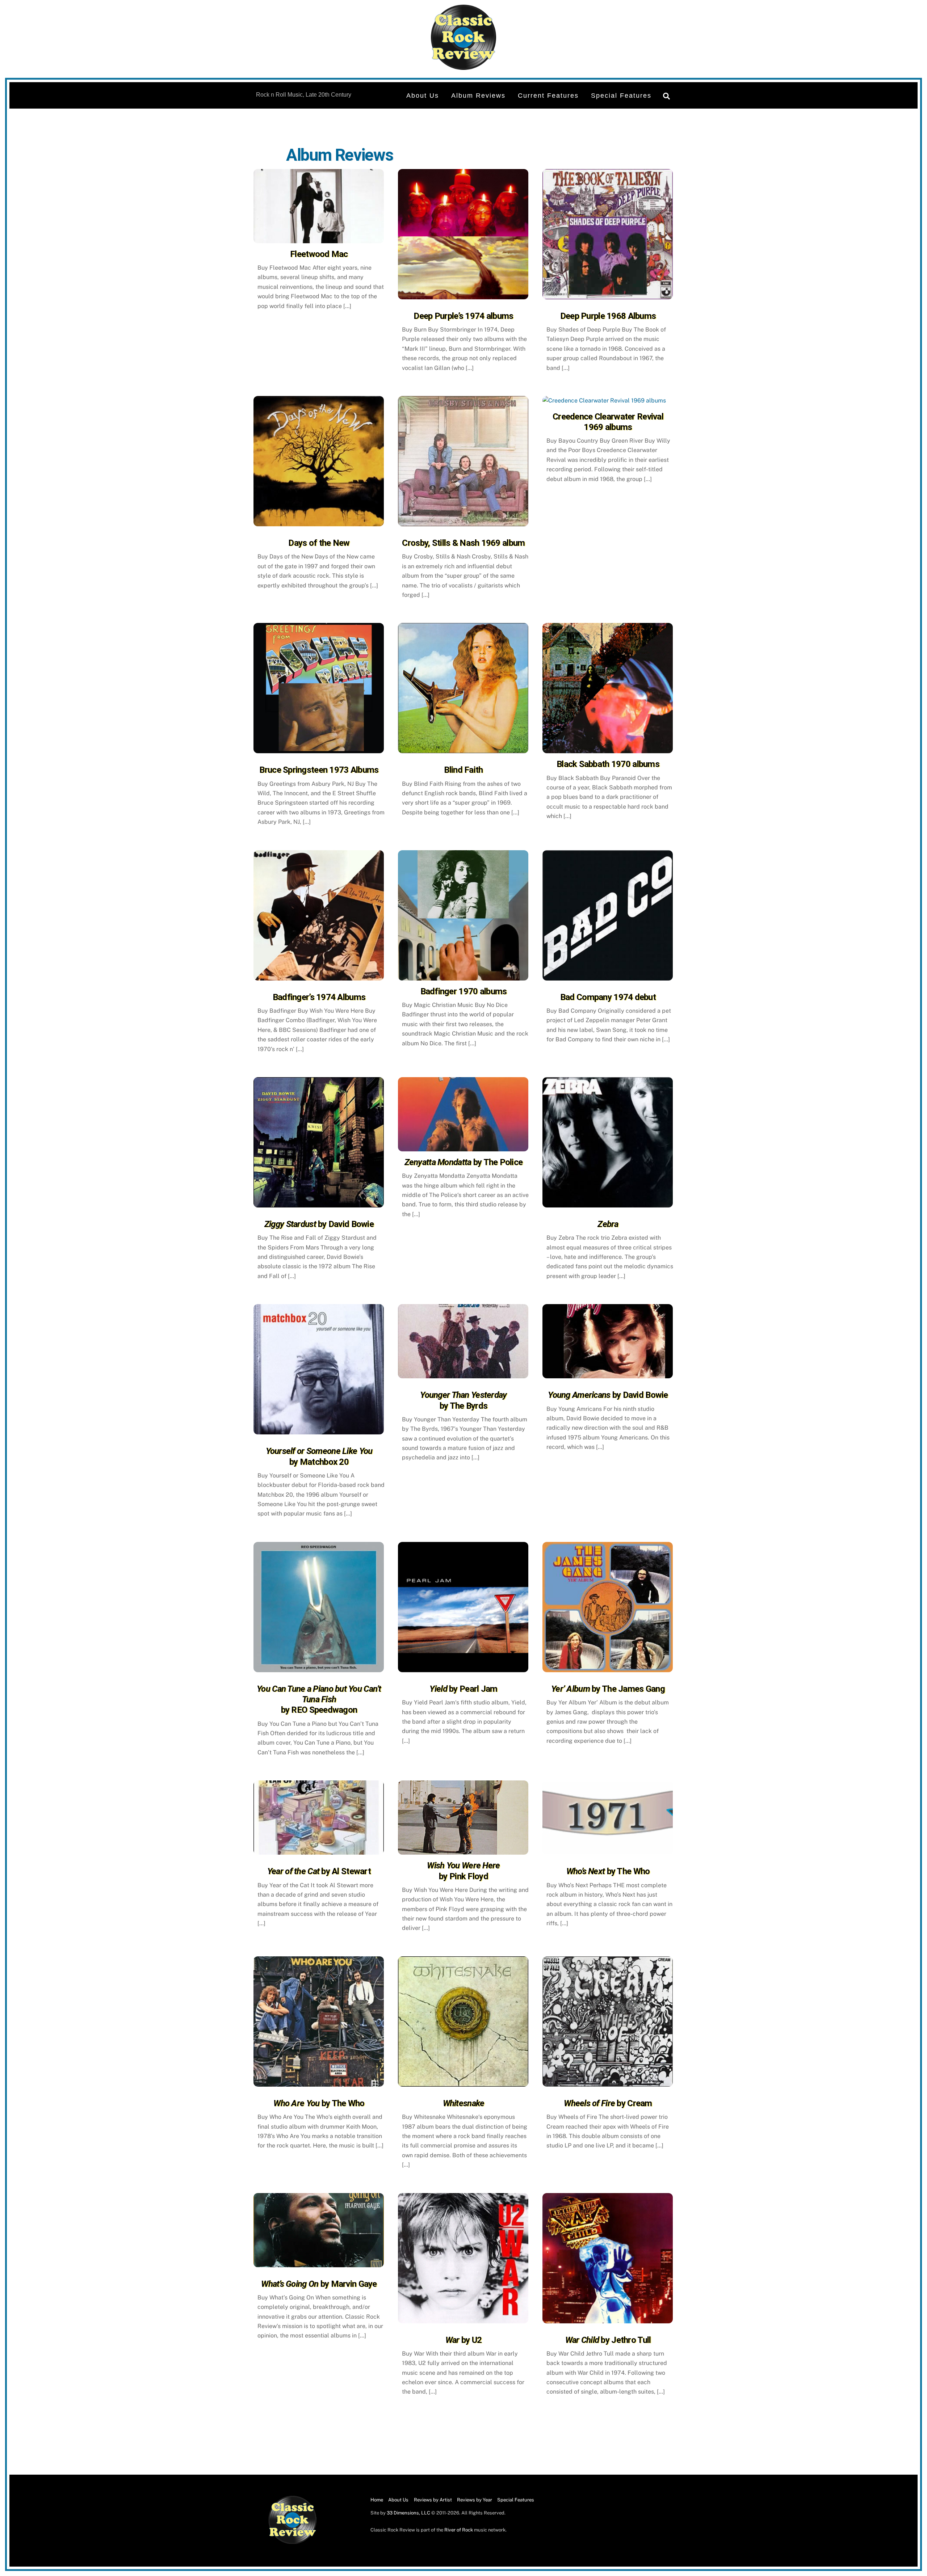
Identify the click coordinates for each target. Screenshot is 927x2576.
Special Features (621, 96)
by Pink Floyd (463, 1871)
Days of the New (319, 543)
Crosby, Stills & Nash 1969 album (463, 543)
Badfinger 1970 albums (464, 991)
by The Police (464, 1162)
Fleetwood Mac (319, 254)
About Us (423, 96)
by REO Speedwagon (319, 1700)
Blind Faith (463, 770)
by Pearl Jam (463, 1689)
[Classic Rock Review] (293, 2543)
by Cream (608, 2103)
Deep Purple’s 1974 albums (463, 316)
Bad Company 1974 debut (608, 997)
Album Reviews (478, 96)
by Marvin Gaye (319, 2284)
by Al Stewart (319, 1871)
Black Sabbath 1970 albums (608, 764)
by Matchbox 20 (319, 1456)
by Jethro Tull (608, 2340)
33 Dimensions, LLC (408, 2513)
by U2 (464, 2340)
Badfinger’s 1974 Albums (319, 997)
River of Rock (459, 2530)
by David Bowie (319, 1224)
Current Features (548, 96)
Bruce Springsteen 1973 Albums (319, 770)
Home (377, 2500)
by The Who (608, 1871)
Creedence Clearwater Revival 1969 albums (608, 422)
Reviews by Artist (433, 2500)
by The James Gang (608, 1689)
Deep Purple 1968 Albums (608, 316)
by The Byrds (463, 1400)
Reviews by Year (475, 2500)
